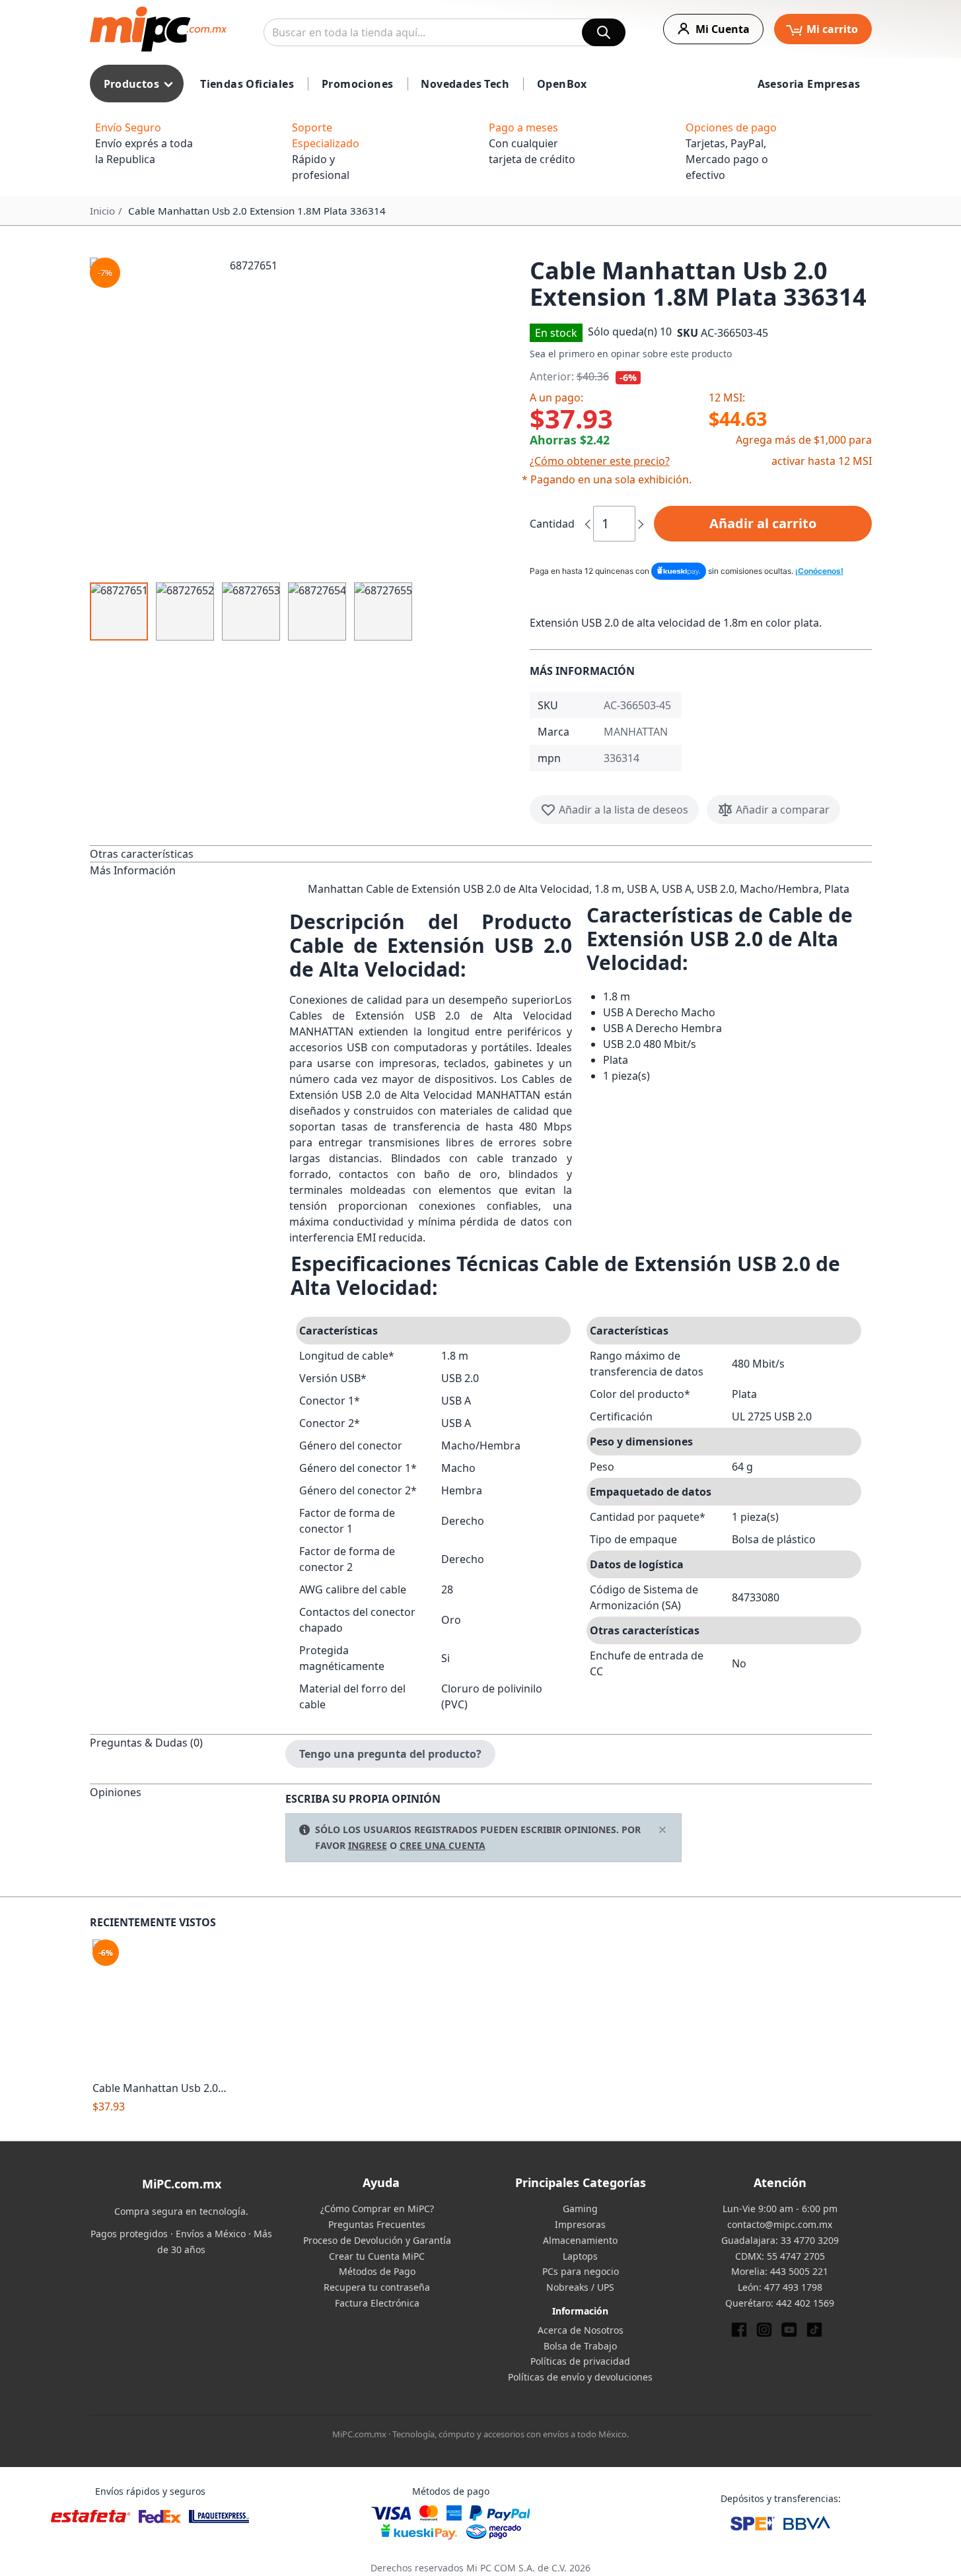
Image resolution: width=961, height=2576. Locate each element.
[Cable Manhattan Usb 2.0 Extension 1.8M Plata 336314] (160, 2007)
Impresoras (580, 2224)
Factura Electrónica (377, 2303)
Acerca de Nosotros (581, 2330)
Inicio (102, 211)
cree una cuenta (443, 1845)
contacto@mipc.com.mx (780, 2224)
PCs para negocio (581, 2271)
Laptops (580, 2256)
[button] (304, 416)
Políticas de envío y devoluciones (580, 2377)
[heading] (188, 853)
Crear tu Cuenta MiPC (377, 2256)
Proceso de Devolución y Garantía (377, 2240)
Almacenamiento (580, 2240)
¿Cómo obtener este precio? (600, 461)
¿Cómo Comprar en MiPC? (377, 2209)
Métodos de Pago (377, 2271)
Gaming (580, 2209)
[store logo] (158, 29)
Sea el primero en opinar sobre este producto (631, 354)
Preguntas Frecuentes (377, 2224)
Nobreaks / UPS (580, 2287)
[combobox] (445, 32)
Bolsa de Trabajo (580, 2346)
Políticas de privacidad (580, 2361)
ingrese (368, 1845)
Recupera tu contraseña (377, 2287)
